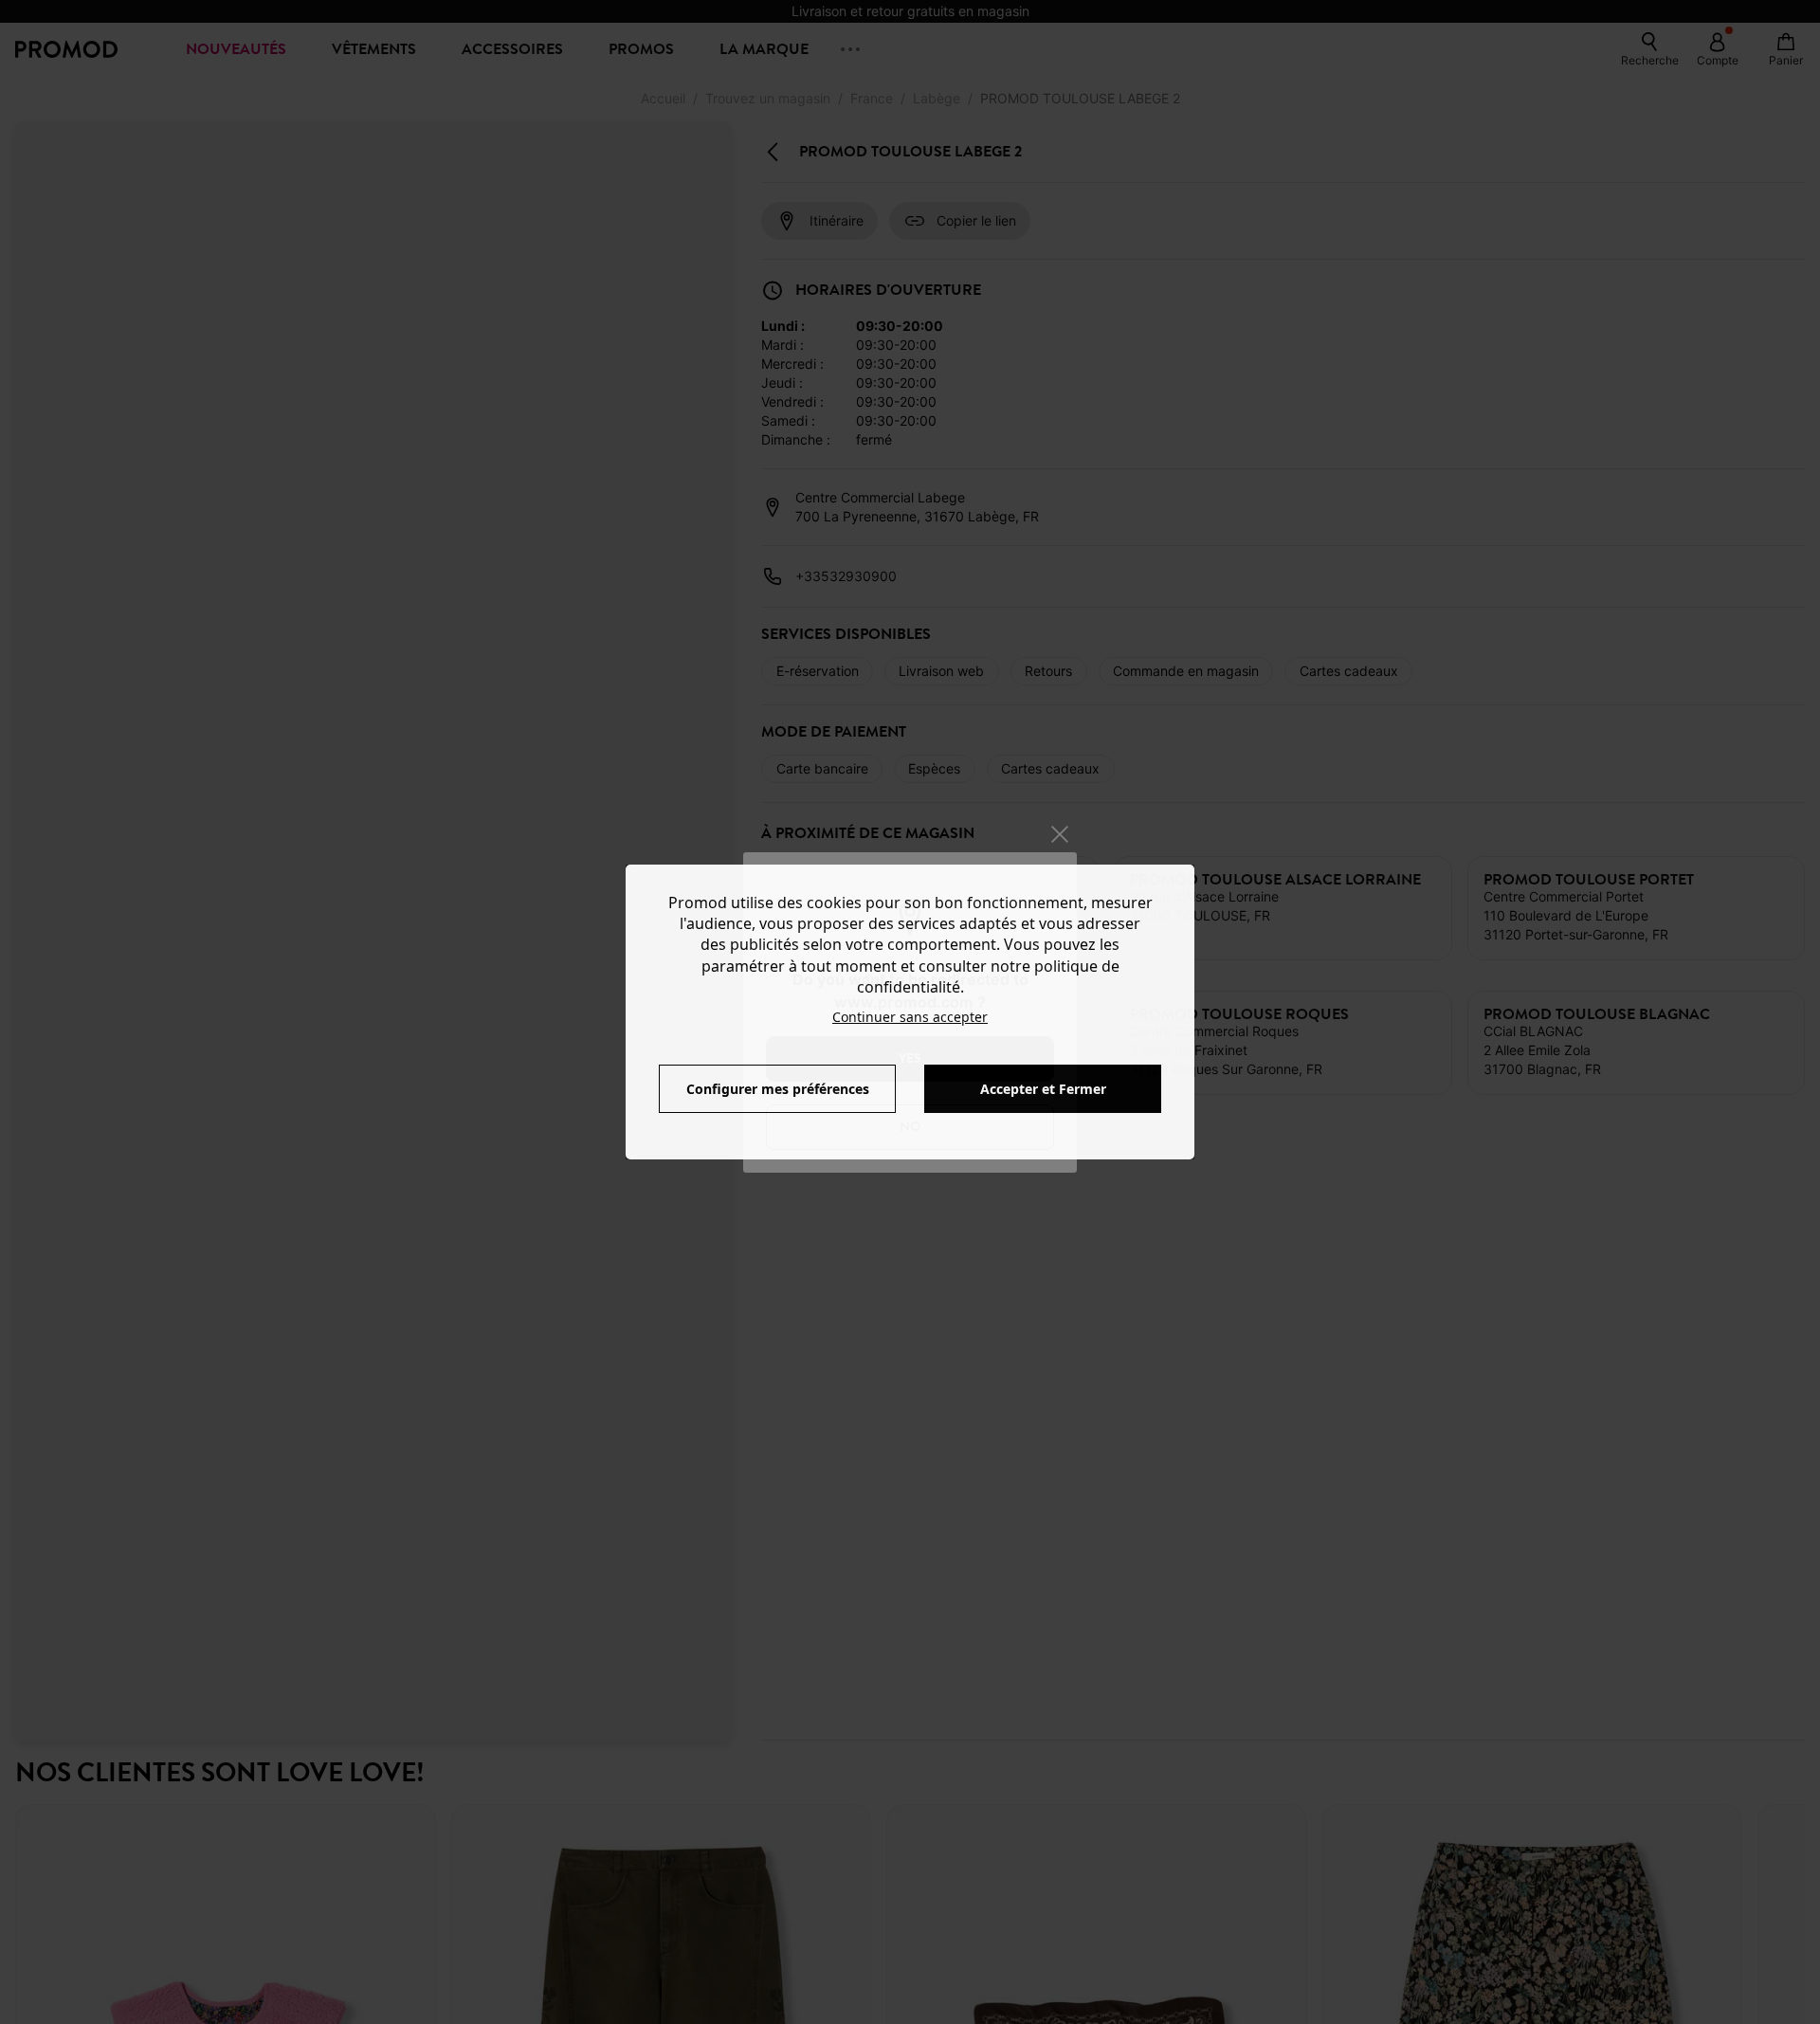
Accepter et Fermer (1043, 1089)
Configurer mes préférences (778, 1089)
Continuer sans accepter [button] (910, 1017)
